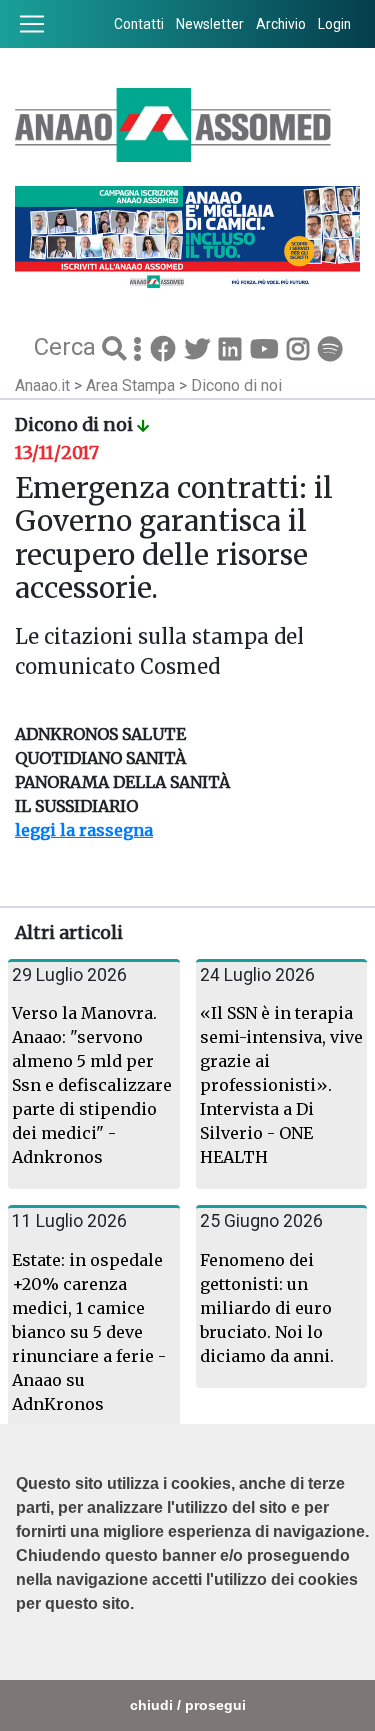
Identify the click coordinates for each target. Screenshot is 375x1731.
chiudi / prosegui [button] (188, 1705)
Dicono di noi (236, 385)
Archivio (281, 24)
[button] (19, 1654)
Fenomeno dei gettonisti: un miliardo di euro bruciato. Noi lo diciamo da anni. (267, 1308)
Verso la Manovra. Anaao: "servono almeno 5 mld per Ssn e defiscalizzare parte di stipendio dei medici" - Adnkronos (92, 1085)
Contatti (139, 24)
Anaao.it (42, 385)
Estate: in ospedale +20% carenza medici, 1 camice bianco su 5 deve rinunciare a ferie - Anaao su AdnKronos (89, 1332)
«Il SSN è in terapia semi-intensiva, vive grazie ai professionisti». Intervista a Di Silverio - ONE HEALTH (281, 1085)
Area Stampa (132, 385)
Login (334, 24)
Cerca (68, 346)
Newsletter (210, 24)
